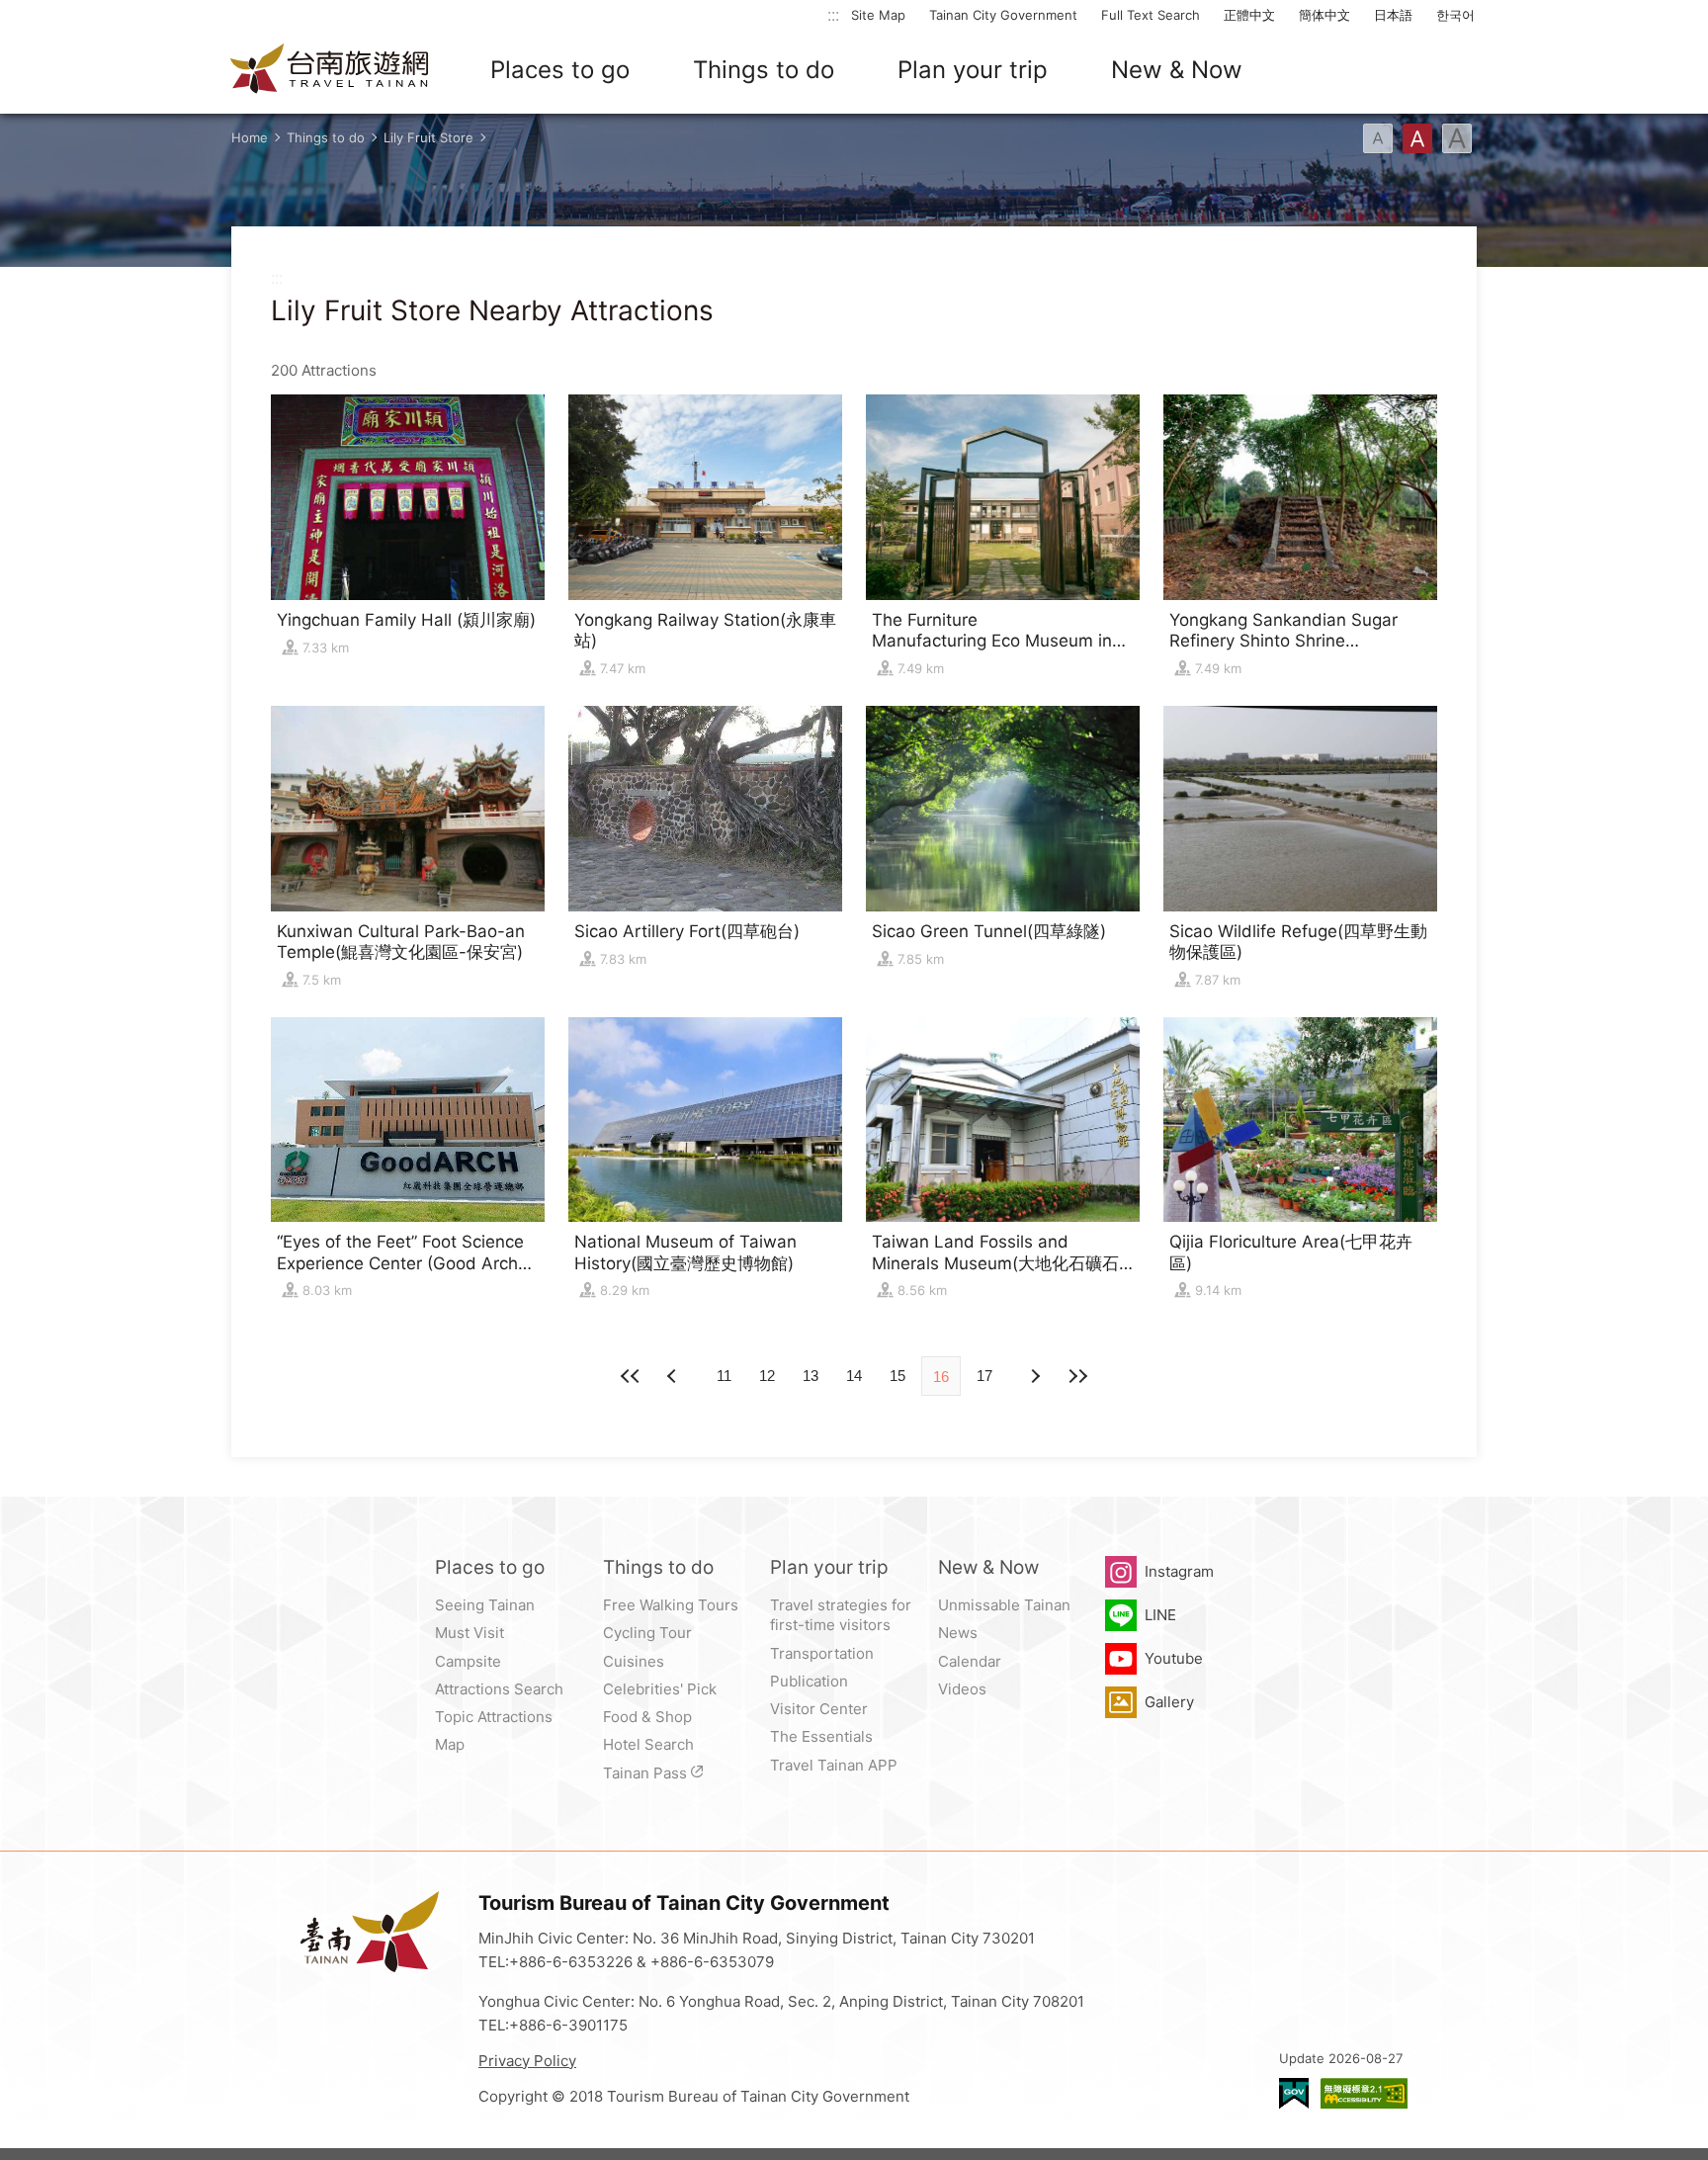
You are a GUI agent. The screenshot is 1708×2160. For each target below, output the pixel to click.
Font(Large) (1457, 138)
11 (724, 1376)
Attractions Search (499, 1689)
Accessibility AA (1364, 2093)
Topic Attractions (494, 1717)
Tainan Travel (330, 70)
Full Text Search (1151, 15)
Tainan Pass (645, 1773)
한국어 (1455, 15)
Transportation (822, 1653)
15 (897, 1376)
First (631, 1376)
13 (811, 1376)
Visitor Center (819, 1709)
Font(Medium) (1417, 138)
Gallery (1169, 1702)
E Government (1294, 2093)
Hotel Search (648, 1744)
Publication (809, 1681)
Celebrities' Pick (660, 1689)
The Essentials (821, 1736)
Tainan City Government (1003, 15)
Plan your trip (973, 70)
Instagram (1179, 1571)
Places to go (560, 70)
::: (833, 14)
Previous (1034, 1376)
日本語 (1393, 15)
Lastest (1077, 1376)
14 (854, 1376)
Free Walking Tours (671, 1605)
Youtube (1174, 1658)
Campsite (468, 1661)
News (958, 1633)
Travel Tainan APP (834, 1765)
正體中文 (1249, 15)
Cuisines (634, 1661)
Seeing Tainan (485, 1605)
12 (767, 1376)
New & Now (1177, 70)
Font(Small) (1378, 138)
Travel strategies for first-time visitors (841, 1615)
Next (674, 1376)
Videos (962, 1689)
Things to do (764, 70)
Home (250, 137)
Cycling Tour (647, 1633)
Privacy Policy (527, 2061)
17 (984, 1376)
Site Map (878, 15)
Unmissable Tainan (1004, 1605)
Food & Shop (647, 1717)
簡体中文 (1324, 15)
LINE (1160, 1615)
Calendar (970, 1661)
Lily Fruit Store (428, 137)
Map (450, 1744)
